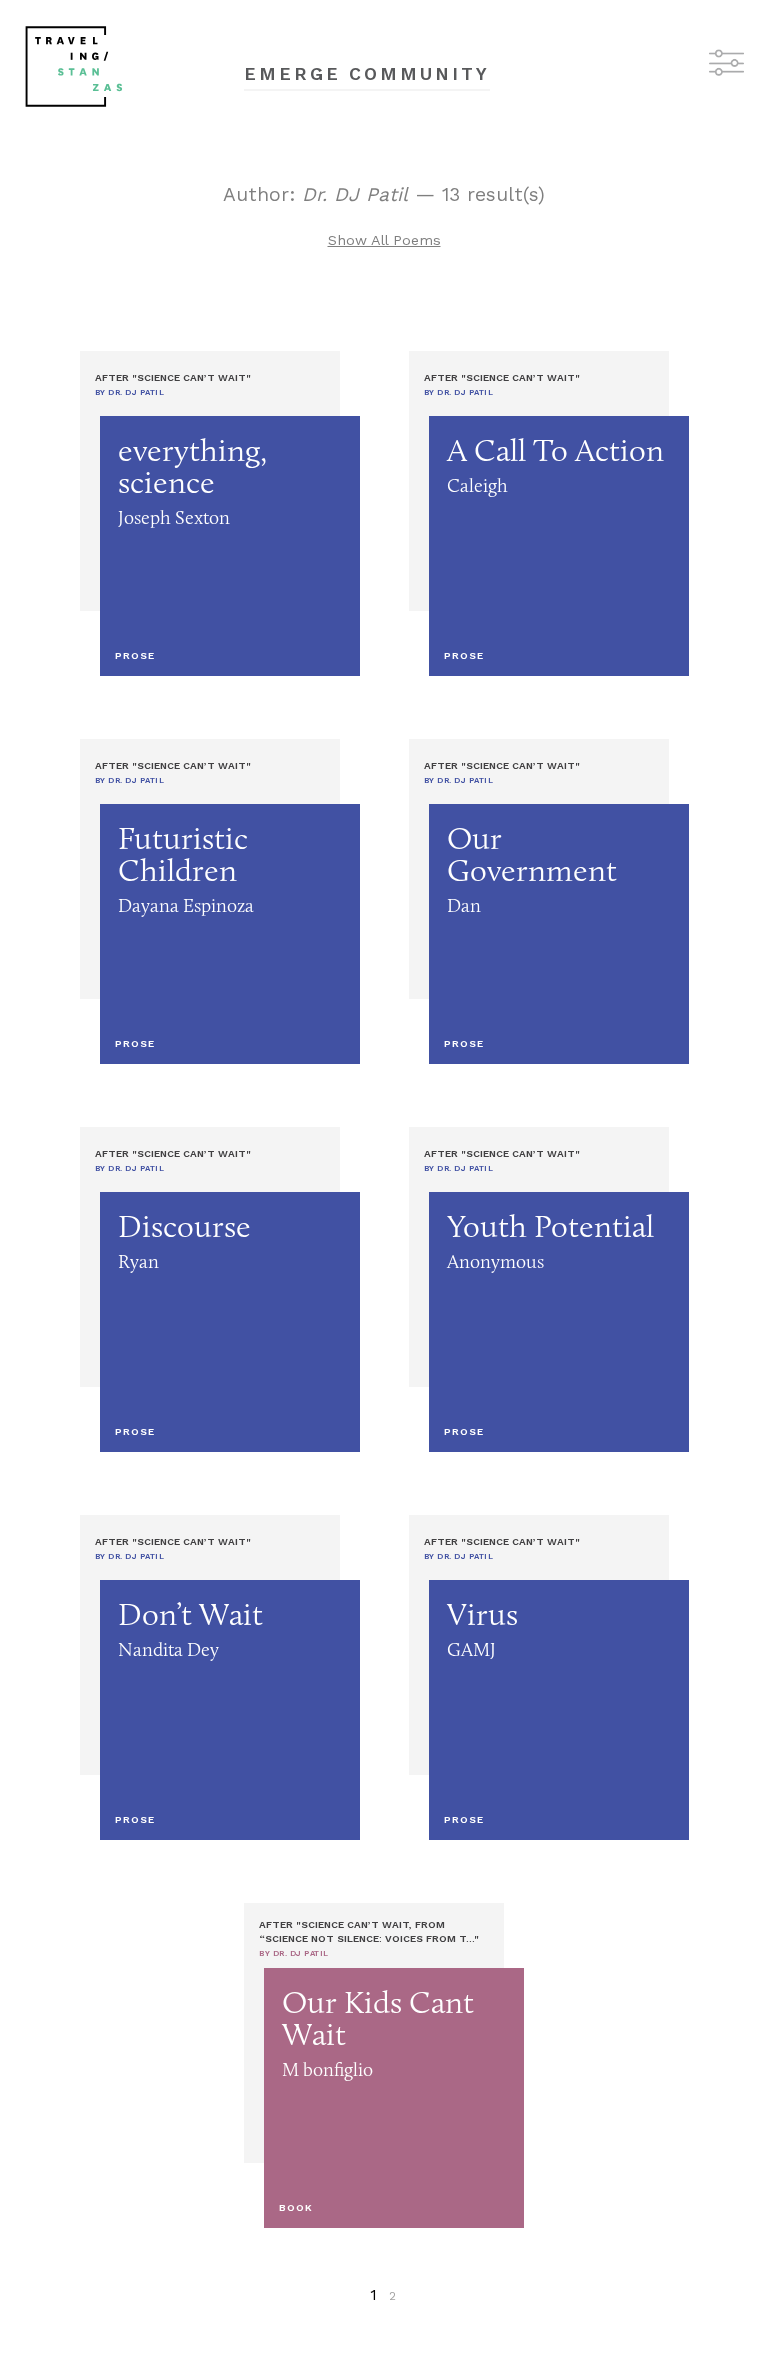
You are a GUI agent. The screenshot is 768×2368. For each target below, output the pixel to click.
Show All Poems (384, 240)
